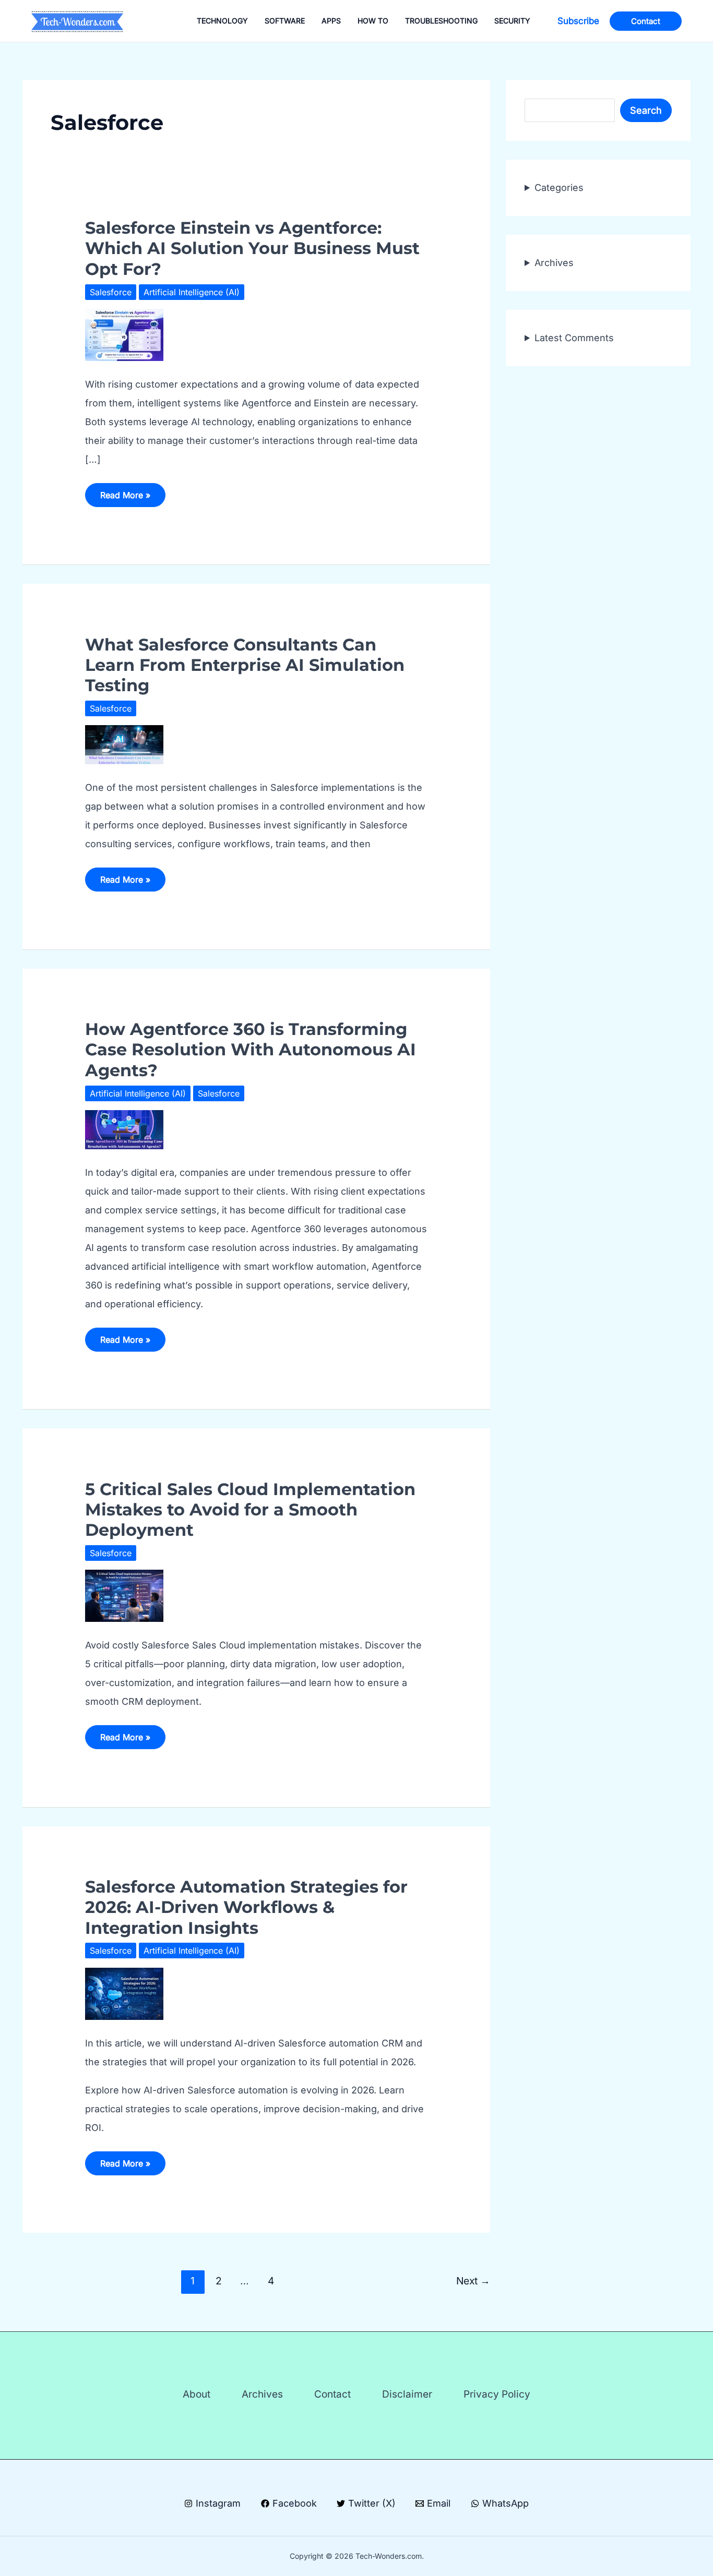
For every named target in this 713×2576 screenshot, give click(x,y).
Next (473, 2281)
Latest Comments (574, 338)
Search (646, 110)
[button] (578, 21)
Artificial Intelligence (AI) (192, 292)
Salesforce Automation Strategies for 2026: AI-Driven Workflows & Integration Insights (246, 1907)
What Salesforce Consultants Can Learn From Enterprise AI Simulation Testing (245, 665)
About (197, 2394)
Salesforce (111, 292)
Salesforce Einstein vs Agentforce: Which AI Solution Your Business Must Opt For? (252, 248)
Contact (332, 2394)
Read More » (125, 498)
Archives (554, 263)
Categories (559, 188)
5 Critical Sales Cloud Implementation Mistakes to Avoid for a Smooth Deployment (250, 1510)
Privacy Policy (497, 2394)
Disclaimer (407, 2394)
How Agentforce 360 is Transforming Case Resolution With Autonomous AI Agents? (251, 1050)
